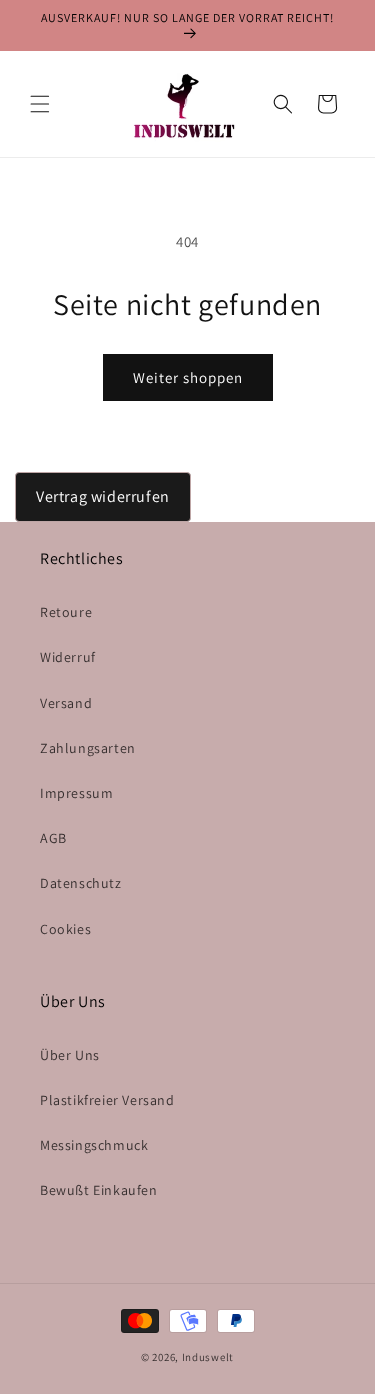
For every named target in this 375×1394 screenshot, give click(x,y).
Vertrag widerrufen (103, 496)
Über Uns (70, 1055)
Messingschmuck (94, 1145)
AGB (53, 838)
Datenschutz (81, 883)
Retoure (66, 612)
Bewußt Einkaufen (99, 1190)
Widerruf (68, 657)
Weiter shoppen (188, 377)
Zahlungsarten (88, 748)
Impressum (76, 793)
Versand (66, 703)
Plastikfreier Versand (107, 1100)
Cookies (65, 929)
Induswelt (208, 1357)
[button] (40, 104)
